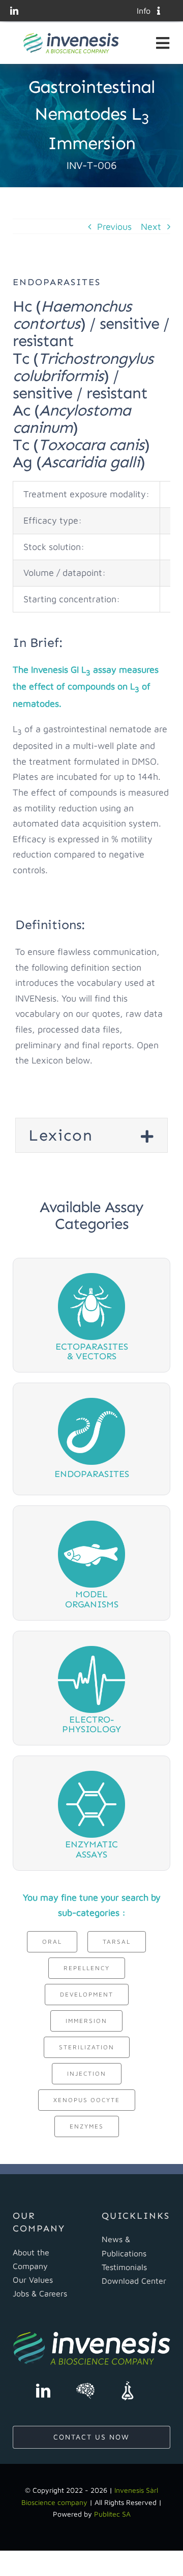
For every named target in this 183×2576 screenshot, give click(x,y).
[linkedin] (14, 11)
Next (151, 227)
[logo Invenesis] (71, 37)
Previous (114, 227)
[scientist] (85, 2385)
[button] (91, 1135)
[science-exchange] (128, 2385)
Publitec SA (112, 2514)
